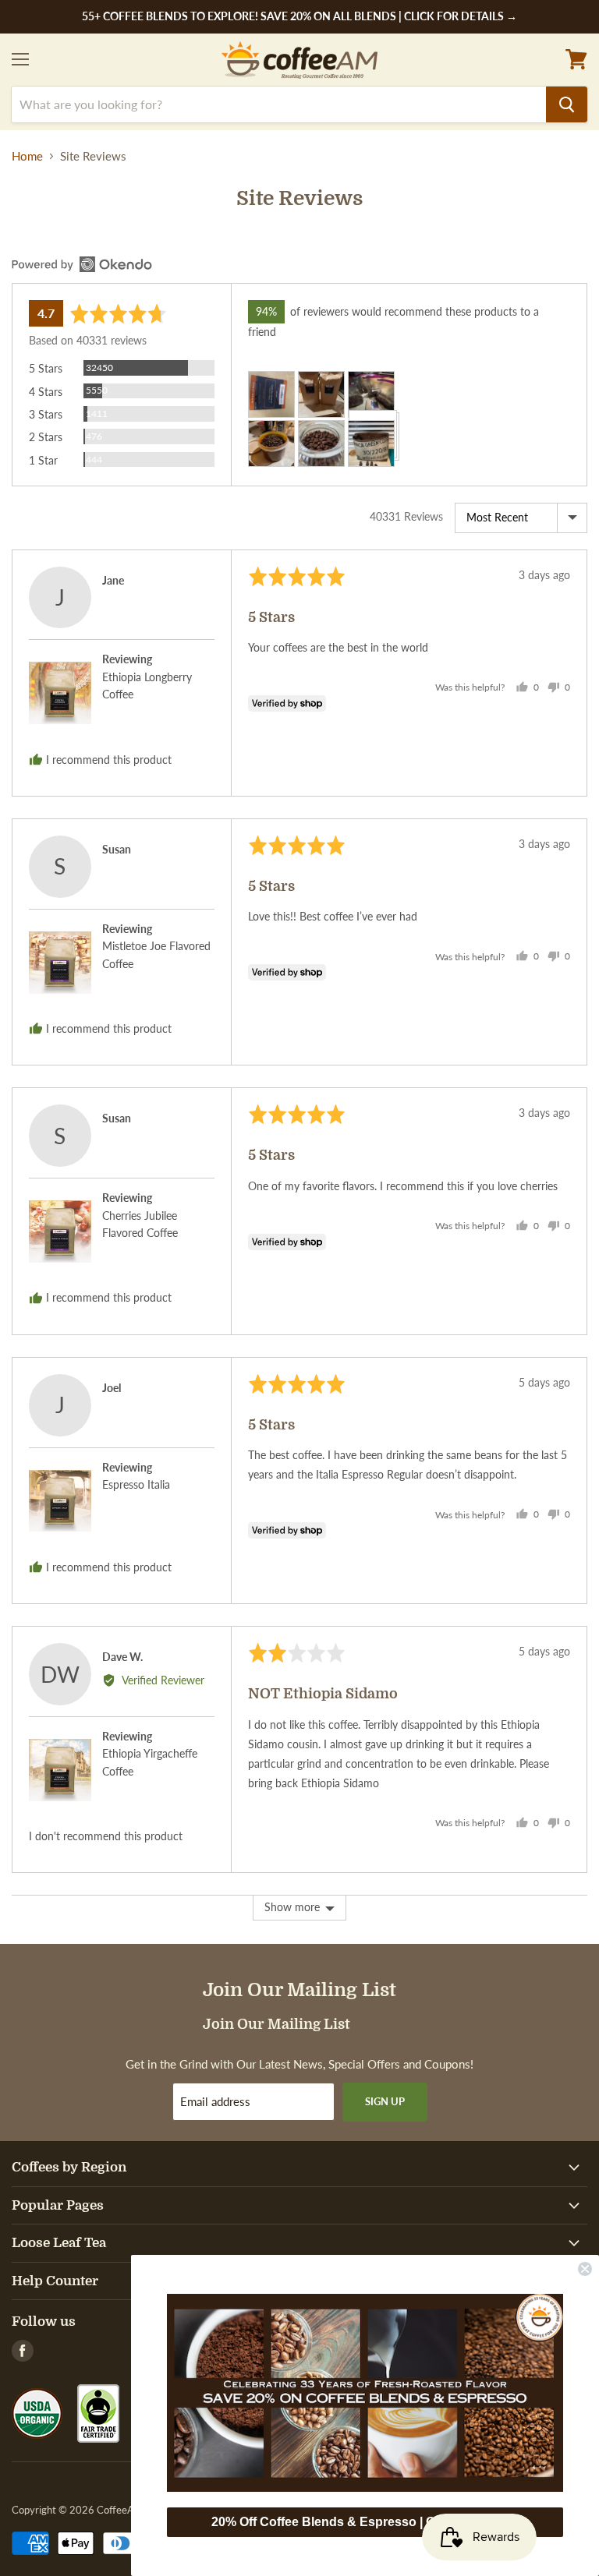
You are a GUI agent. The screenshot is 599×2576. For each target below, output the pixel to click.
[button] (271, 383)
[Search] (567, 104)
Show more (292, 1907)
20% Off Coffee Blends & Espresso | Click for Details (365, 2522)
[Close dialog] (585, 2269)
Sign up (385, 2101)
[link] (365, 2393)
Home (27, 156)
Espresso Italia (136, 1484)
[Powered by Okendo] (82, 264)
